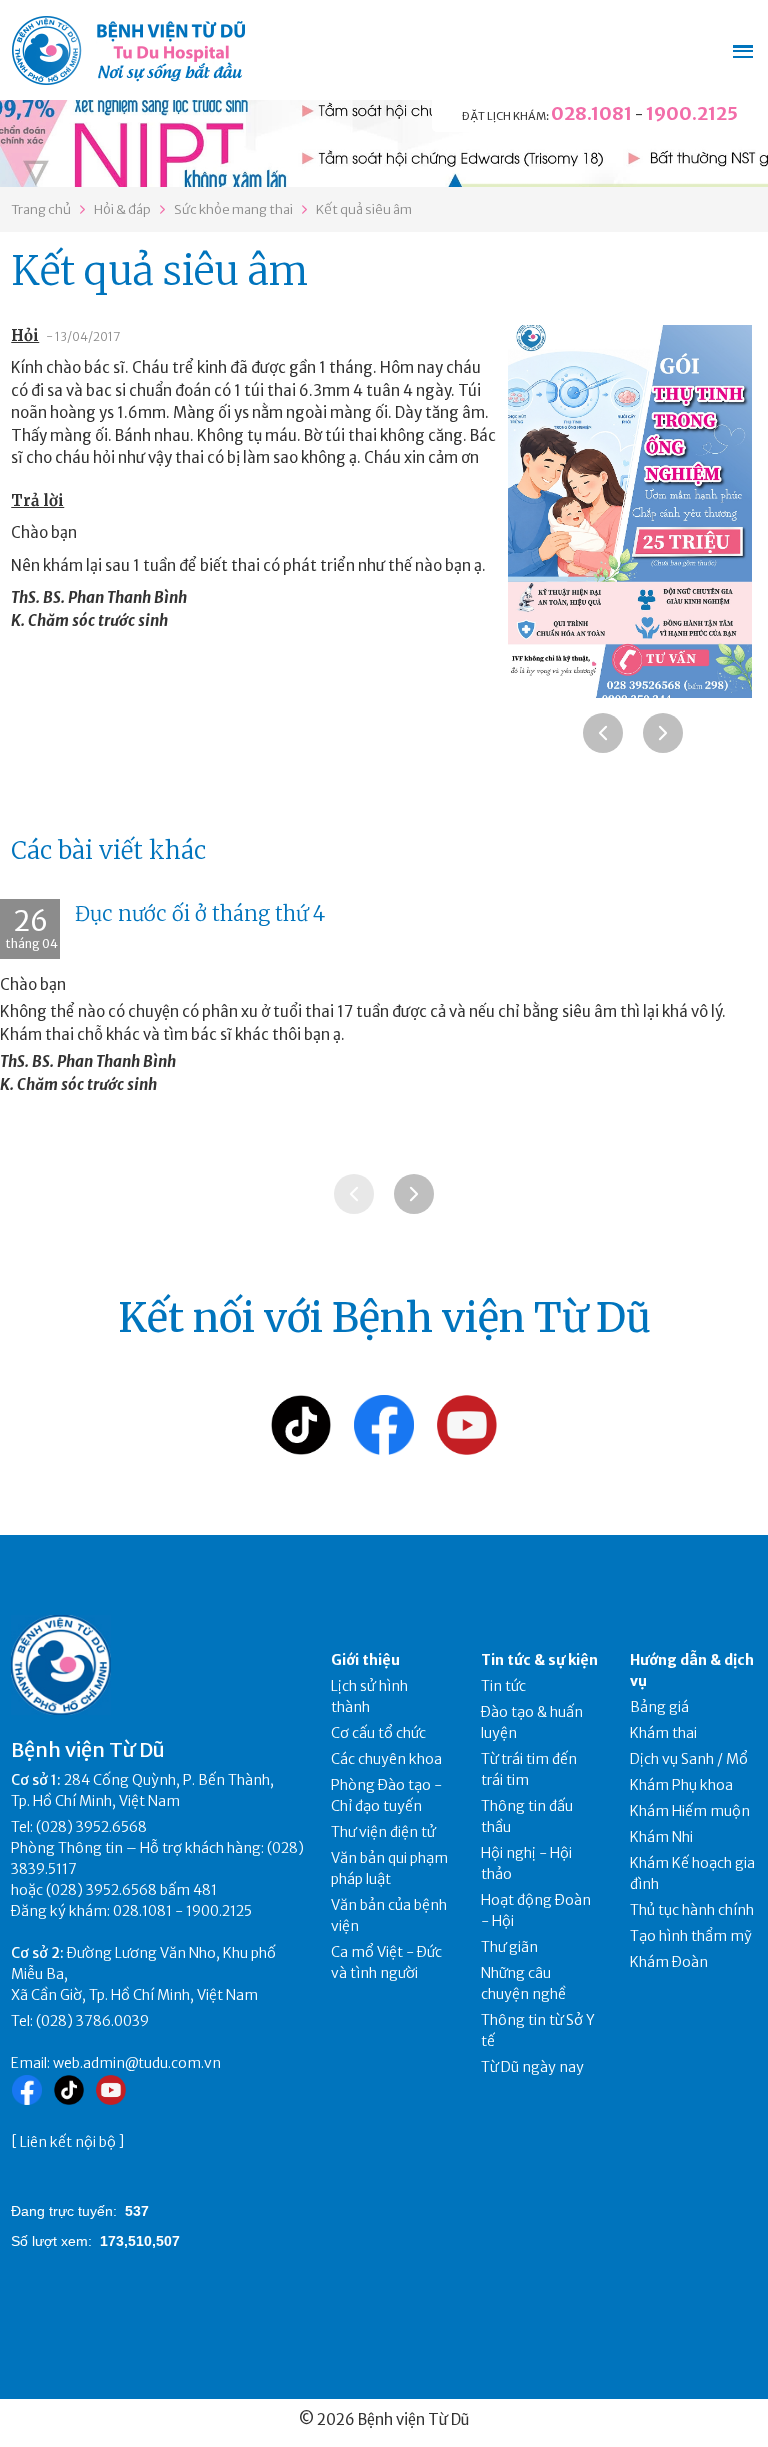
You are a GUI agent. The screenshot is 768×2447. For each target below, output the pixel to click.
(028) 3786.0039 (92, 2021)
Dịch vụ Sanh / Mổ (689, 1759)
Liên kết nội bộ (68, 2142)
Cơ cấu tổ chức (378, 1733)
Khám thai (663, 1733)
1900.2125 (692, 113)
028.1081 (591, 113)
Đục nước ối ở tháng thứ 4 (200, 913)
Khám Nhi (661, 1837)
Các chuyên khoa (386, 1759)
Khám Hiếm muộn (690, 1811)
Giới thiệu (365, 1660)
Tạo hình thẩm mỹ (691, 1936)
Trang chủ (41, 209)
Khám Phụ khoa (681, 1785)
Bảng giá (659, 1707)
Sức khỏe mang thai (233, 209)
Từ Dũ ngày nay (532, 2067)
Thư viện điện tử (383, 1832)
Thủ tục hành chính (692, 1910)
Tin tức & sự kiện (539, 1660)
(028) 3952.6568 (91, 1827)
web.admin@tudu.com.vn (137, 2063)
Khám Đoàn (669, 1962)
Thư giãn (509, 1947)
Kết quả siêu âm (364, 209)
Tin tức (503, 1686)
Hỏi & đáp (122, 209)
